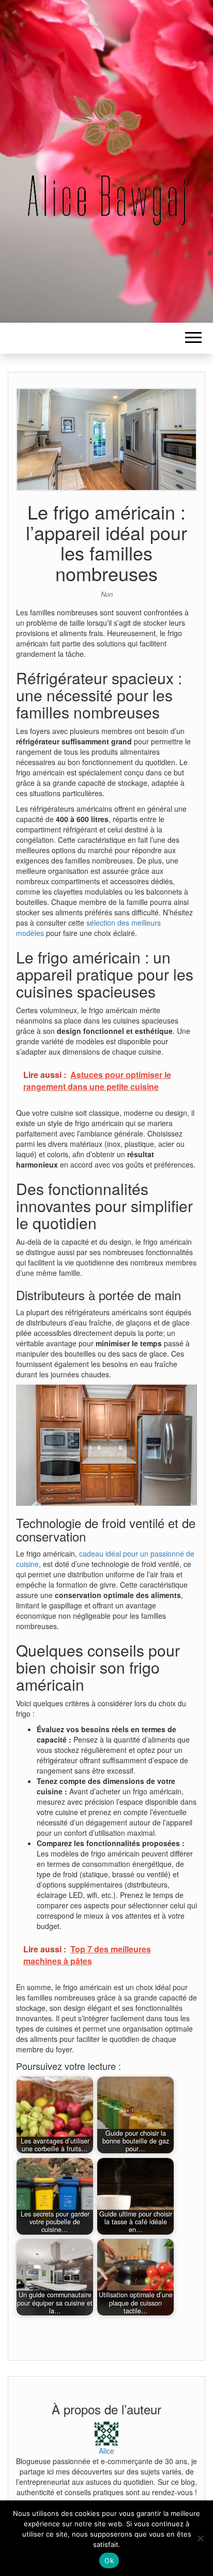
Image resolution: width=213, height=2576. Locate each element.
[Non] (200, 2538)
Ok (109, 2560)
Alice (106, 2451)
